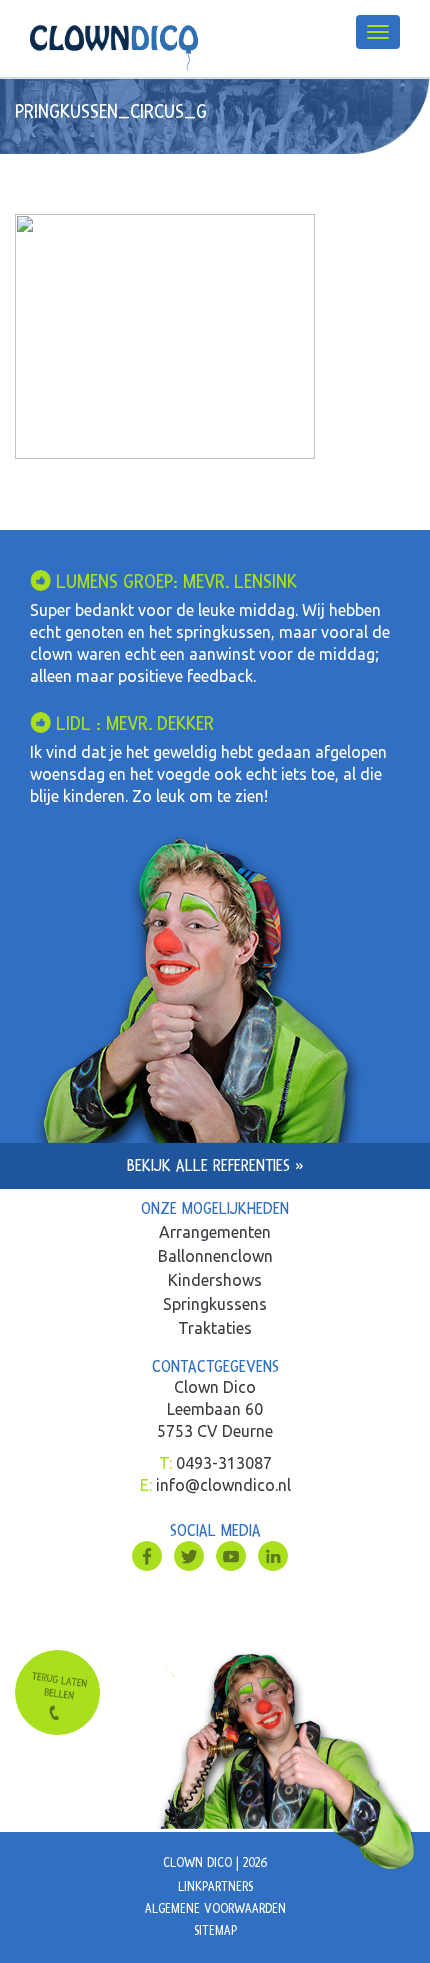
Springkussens (215, 1304)
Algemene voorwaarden (215, 1909)
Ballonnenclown (215, 1256)
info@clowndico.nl (223, 1485)
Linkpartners (215, 1887)
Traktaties (215, 1328)
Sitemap (215, 1931)
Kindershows (215, 1280)
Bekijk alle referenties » (215, 1165)
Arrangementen (215, 1232)
